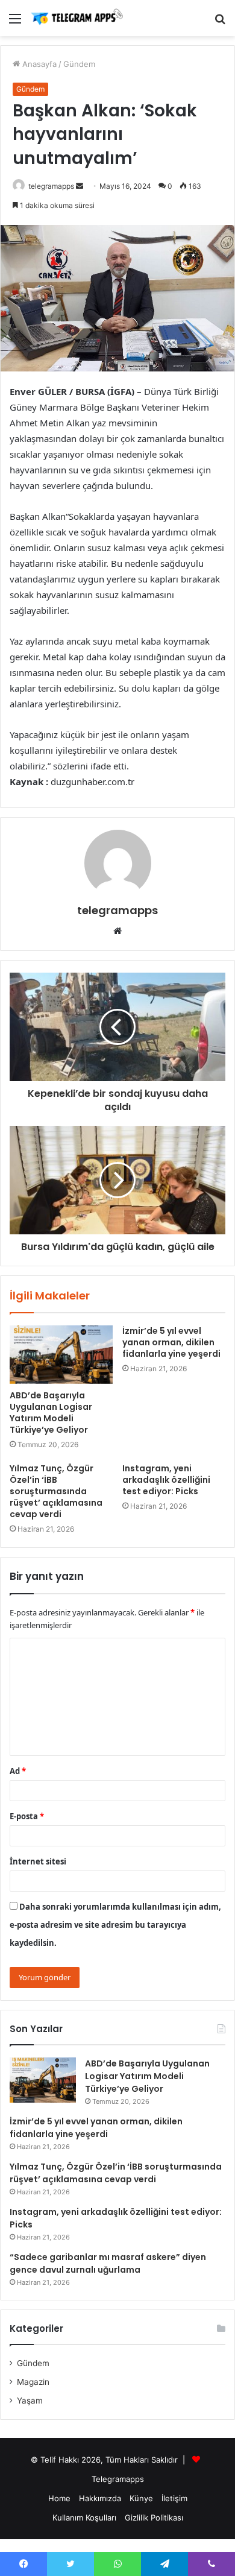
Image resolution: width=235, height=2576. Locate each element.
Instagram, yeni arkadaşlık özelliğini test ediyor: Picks (166, 1480)
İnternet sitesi (38, 1861)
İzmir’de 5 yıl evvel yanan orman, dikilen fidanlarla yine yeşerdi (171, 1342)
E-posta (27, 1816)
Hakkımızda (100, 2498)
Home (59, 2498)
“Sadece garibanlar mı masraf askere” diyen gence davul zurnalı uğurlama (108, 2263)
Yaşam (30, 2401)
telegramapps (51, 186)
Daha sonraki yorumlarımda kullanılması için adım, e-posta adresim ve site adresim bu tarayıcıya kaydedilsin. (115, 1925)
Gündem (79, 64)
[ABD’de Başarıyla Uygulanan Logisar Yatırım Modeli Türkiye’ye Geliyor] (61, 1354)
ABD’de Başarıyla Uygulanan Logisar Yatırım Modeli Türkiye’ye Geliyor (51, 1413)
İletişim (174, 2498)
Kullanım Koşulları (84, 2518)
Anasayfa (38, 64)
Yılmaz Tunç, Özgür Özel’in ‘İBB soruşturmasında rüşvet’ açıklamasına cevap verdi (56, 1491)
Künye (141, 2498)
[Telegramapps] (78, 18)
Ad (18, 1771)
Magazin (33, 2382)
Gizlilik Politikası (154, 2518)
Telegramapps (118, 2479)
